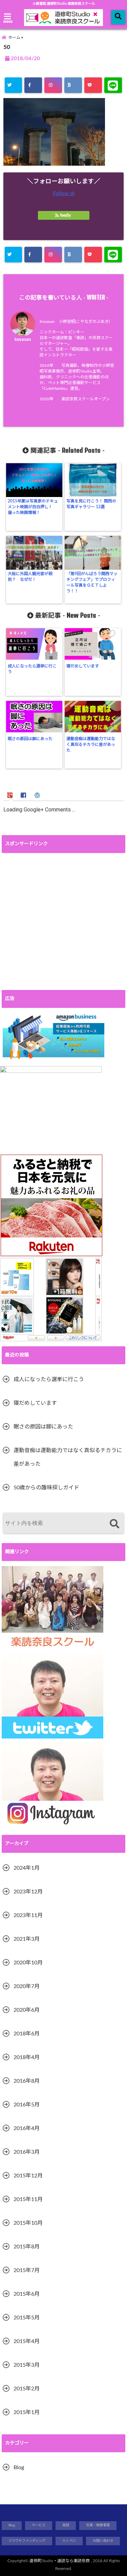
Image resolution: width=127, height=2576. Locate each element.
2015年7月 (27, 2270)
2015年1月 (27, 2412)
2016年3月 (27, 2152)
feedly (65, 215)
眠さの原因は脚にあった (30, 739)
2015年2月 (27, 2389)
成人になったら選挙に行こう (32, 669)
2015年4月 (27, 2341)
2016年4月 (27, 2128)
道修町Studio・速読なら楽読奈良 (60, 2561)
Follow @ (64, 193)
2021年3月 (27, 1939)
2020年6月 (27, 2010)
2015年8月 (27, 2247)
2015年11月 (28, 2199)
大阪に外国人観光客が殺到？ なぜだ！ (30, 577)
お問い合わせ (103, 2541)
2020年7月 (27, 1986)
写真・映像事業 (98, 2525)
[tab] (11, 795)
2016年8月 (27, 2081)
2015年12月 (28, 2176)
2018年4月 (27, 2057)
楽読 (66, 2525)
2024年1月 (27, 1868)
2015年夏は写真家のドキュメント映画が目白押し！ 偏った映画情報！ (33, 507)
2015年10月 (28, 2223)
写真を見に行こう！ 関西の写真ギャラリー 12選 (91, 504)
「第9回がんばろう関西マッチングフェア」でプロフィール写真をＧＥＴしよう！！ (92, 582)
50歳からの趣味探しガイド (46, 1488)
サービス (39, 2525)
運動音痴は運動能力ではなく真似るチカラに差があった (91, 745)
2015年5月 (27, 2318)
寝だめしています (83, 666)
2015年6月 (27, 2294)
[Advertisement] (63, 921)
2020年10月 (28, 1963)
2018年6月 (27, 2034)
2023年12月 (28, 1892)
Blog (19, 2467)
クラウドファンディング (27, 2541)
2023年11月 (28, 1915)
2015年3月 (27, 2365)
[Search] (114, 1524)
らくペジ (69, 2541)
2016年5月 (27, 2105)
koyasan (23, 339)
